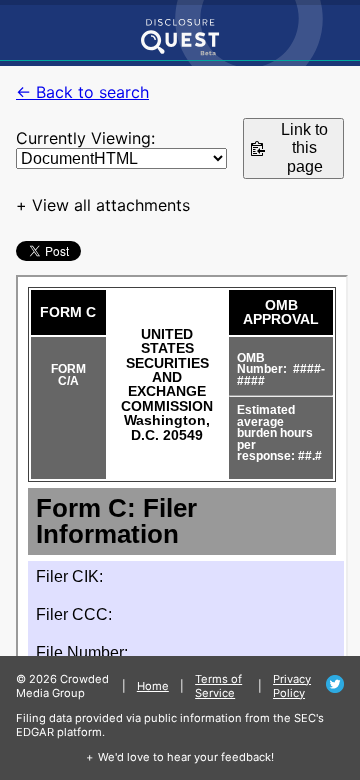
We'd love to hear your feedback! (186, 757)
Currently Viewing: (85, 138)
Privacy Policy (292, 686)
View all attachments (111, 205)
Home (153, 686)
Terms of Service (218, 686)
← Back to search (82, 92)
